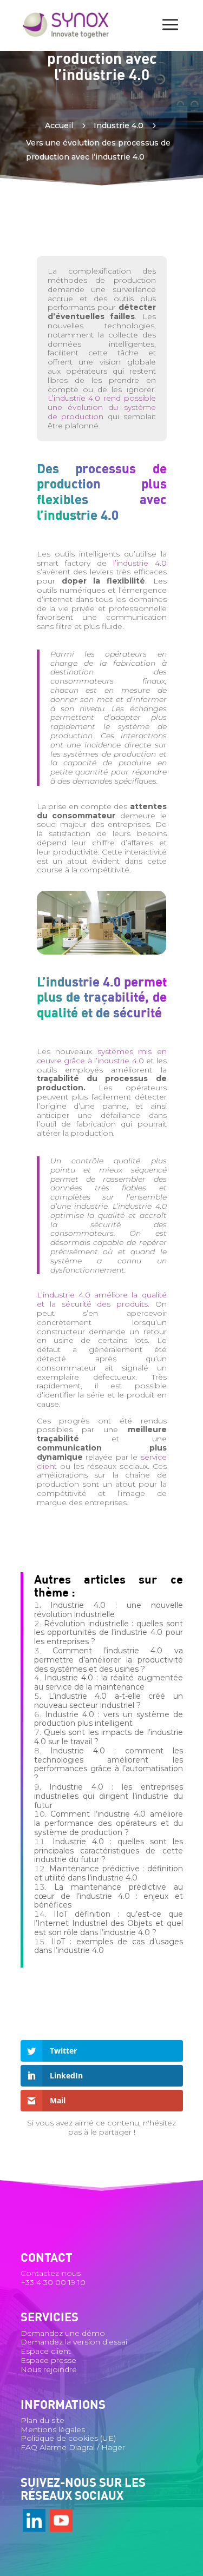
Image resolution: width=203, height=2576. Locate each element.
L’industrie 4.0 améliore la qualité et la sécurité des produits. (102, 1299)
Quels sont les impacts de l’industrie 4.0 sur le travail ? (109, 1737)
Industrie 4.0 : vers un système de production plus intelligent (109, 1719)
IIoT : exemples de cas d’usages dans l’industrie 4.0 (109, 1946)
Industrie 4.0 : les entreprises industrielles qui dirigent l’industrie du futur (109, 1796)
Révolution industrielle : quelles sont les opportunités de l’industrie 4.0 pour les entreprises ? (109, 1633)
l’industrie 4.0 (140, 563)
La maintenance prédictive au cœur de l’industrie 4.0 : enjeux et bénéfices (109, 1896)
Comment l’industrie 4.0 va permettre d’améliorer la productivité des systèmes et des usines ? (109, 1660)
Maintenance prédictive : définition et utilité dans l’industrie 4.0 (109, 1873)
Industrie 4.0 (119, 125)
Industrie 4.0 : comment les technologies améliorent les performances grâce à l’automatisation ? (109, 1764)
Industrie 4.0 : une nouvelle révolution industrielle (109, 1610)
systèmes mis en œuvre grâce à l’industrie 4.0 (102, 1056)
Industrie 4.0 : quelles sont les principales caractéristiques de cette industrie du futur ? (109, 1851)
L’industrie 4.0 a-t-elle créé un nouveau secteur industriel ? (109, 1701)
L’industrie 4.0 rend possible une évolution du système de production (102, 407)
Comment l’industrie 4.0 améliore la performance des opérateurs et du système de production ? (109, 1823)
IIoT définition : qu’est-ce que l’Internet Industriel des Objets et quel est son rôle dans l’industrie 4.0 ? (109, 1923)
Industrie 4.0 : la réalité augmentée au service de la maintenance (109, 1682)
